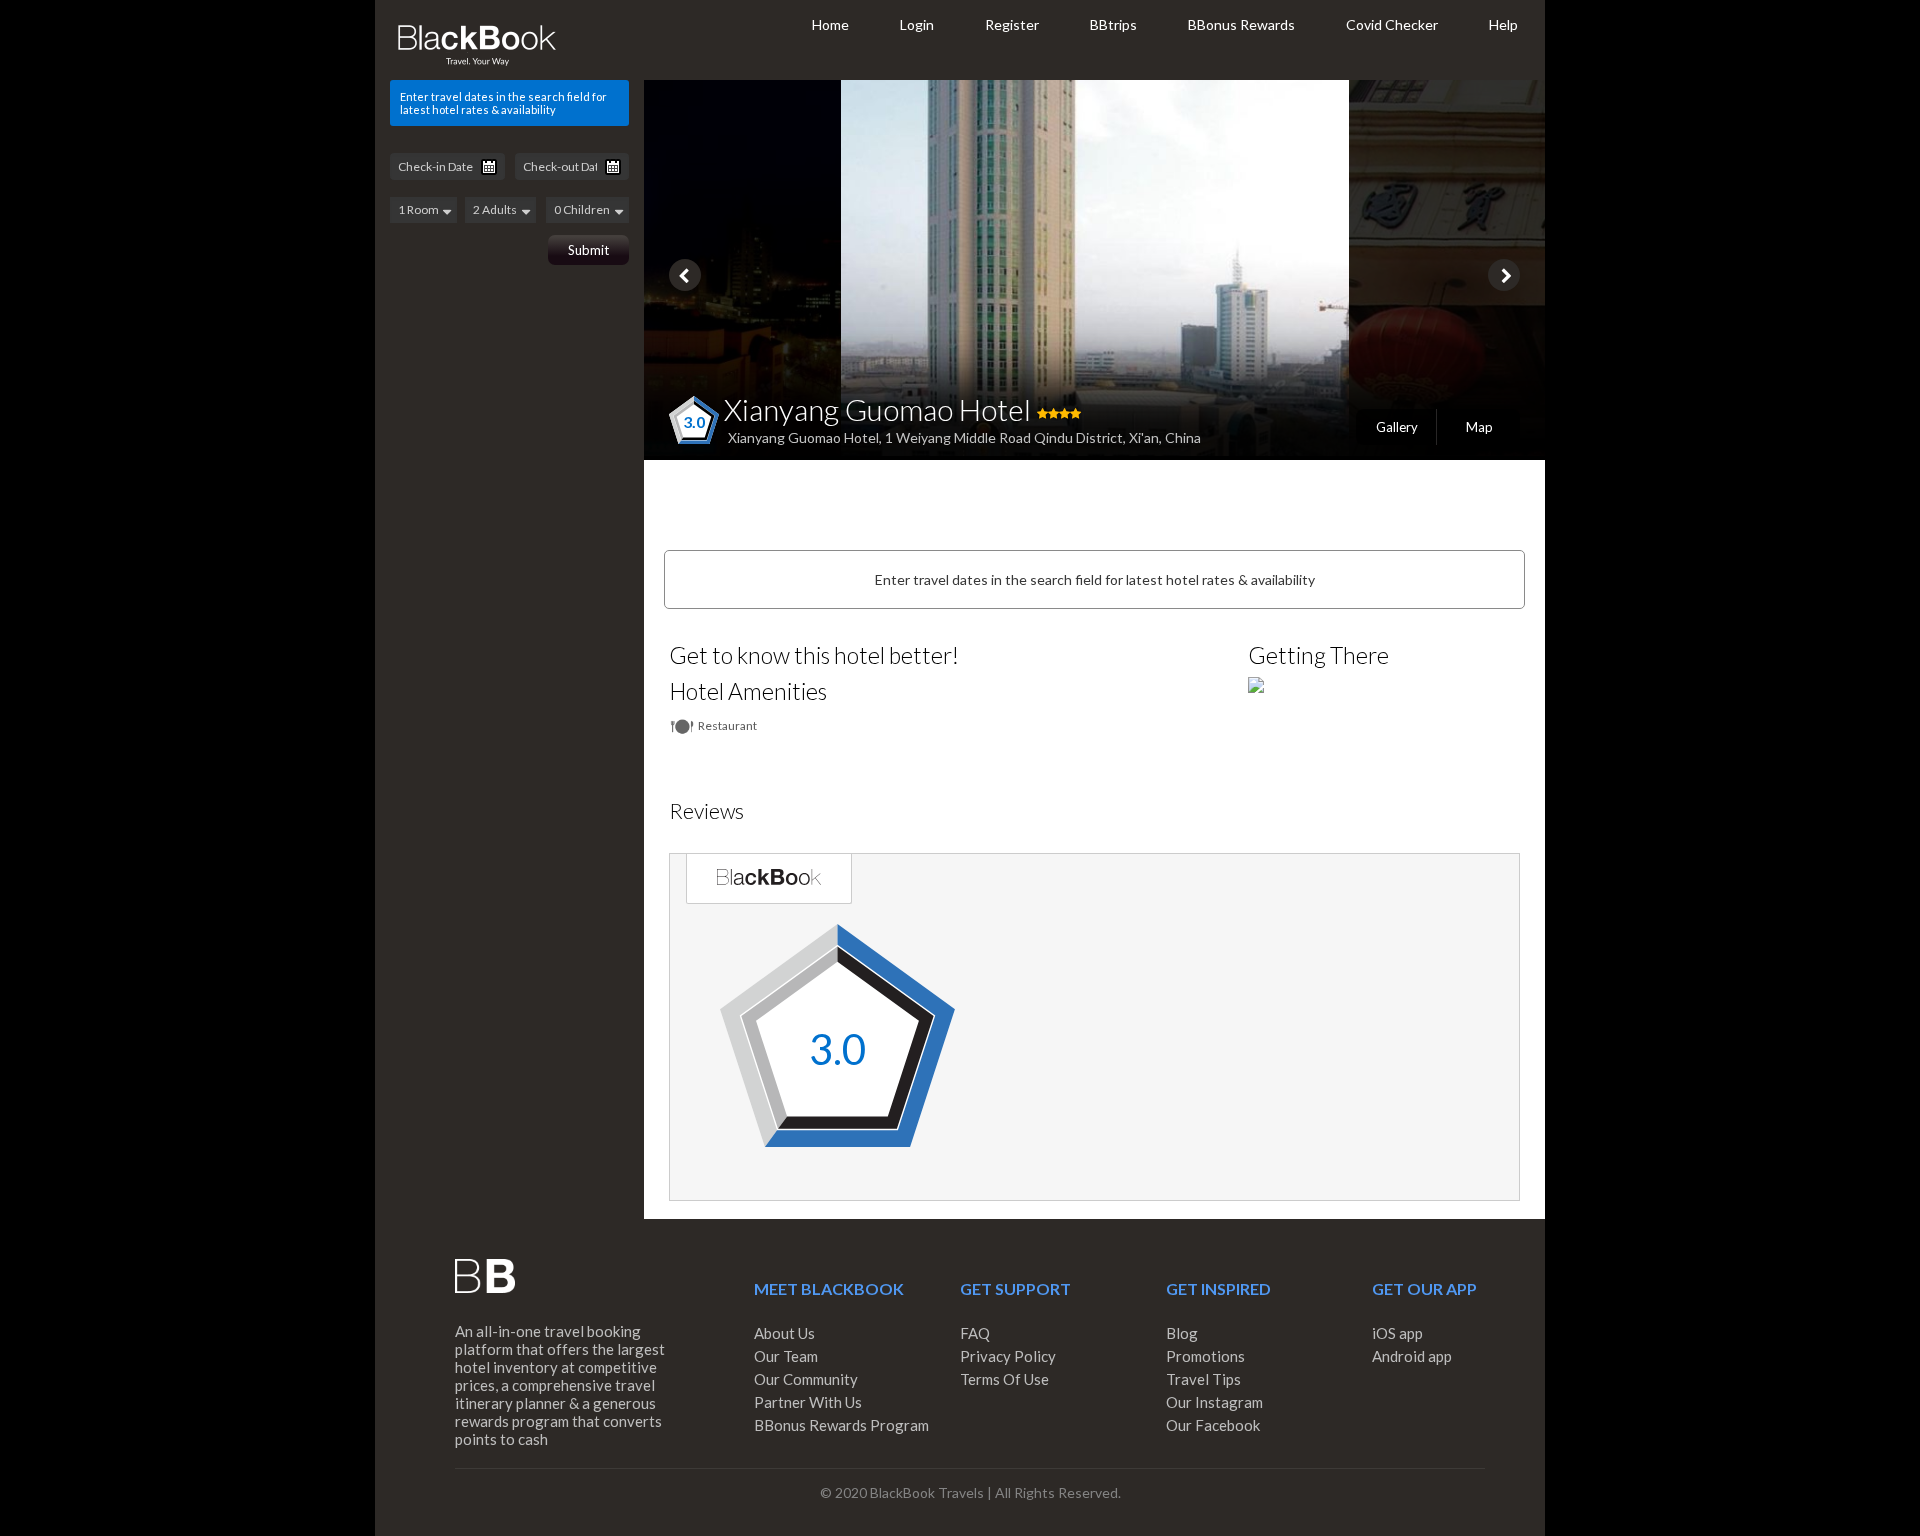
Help (1503, 24)
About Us (784, 1333)
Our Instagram (1214, 1402)
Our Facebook (1213, 1425)
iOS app (1397, 1333)
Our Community (806, 1379)
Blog (1182, 1333)
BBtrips (1113, 24)
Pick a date (489, 167)
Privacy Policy (1008, 1356)
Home (830, 24)
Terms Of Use (1004, 1379)
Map (1479, 427)
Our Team (786, 1356)
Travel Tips (1203, 1379)
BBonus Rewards (1241, 24)
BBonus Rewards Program (841, 1425)
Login (917, 24)
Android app (1412, 1356)
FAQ (975, 1333)
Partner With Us (808, 1402)
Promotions (1205, 1356)
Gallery (1397, 427)
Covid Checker (1392, 24)
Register (1012, 24)
